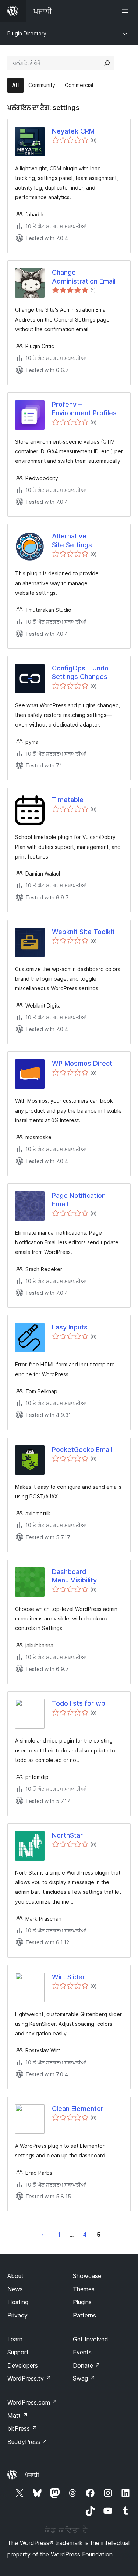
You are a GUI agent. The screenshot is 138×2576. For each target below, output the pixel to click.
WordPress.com (32, 2402)
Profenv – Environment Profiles (84, 409)
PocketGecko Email (82, 1450)
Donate (87, 2365)
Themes (84, 2289)
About (15, 2276)
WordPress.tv (29, 2378)
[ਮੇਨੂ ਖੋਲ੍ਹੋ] (126, 11)
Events (82, 2352)
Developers (23, 2365)
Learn (15, 2339)
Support (18, 2352)
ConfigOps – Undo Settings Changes (80, 672)
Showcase (87, 2276)
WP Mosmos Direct (82, 1063)
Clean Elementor (78, 2109)
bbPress (22, 2428)
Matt (18, 2416)
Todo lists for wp (79, 1703)
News (15, 2289)
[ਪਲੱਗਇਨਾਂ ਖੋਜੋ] (107, 63)
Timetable (68, 800)
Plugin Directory (27, 33)
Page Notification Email (79, 1200)
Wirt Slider (68, 1977)
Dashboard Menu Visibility (74, 1576)
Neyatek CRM (73, 131)
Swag (84, 2378)
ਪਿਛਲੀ (42, 2235)
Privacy (17, 2315)
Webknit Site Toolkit (83, 932)
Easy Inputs (70, 1327)
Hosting (18, 2302)
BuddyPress (27, 2442)
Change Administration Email (84, 277)
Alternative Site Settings (72, 540)
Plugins (82, 2302)
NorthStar (67, 1835)
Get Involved (91, 2339)
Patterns (84, 2315)
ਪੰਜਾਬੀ (32, 2475)
